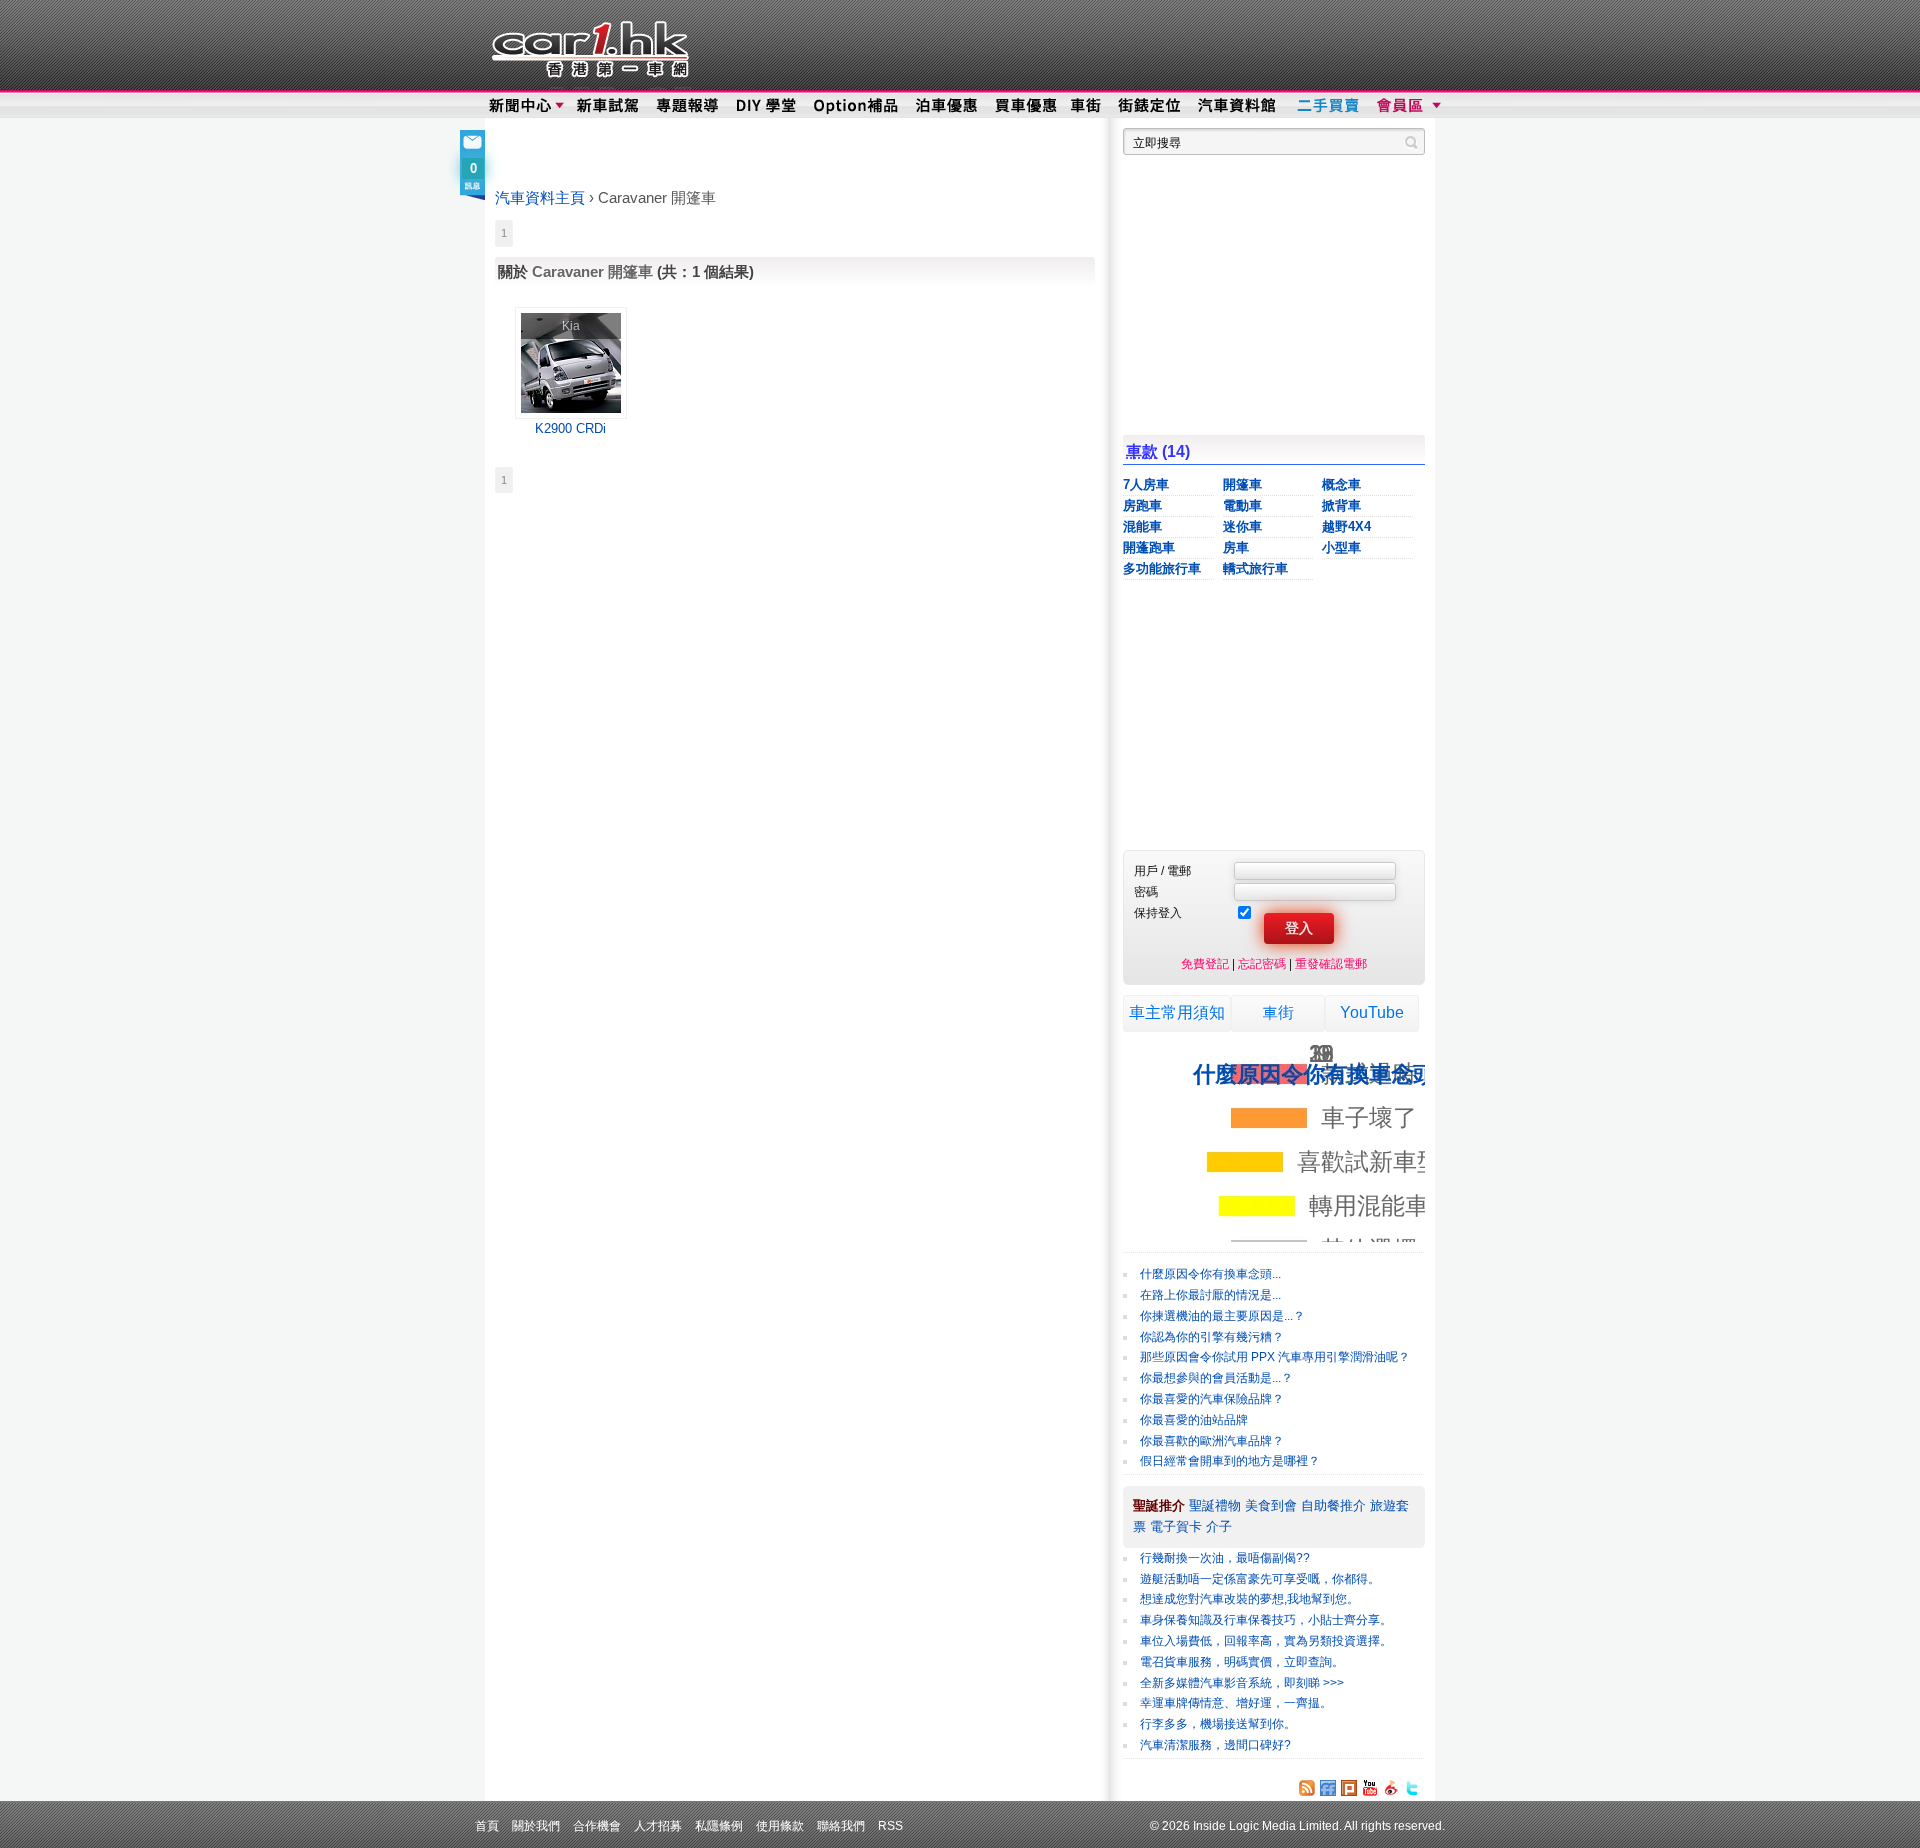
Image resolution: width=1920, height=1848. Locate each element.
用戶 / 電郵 (1162, 870)
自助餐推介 (1333, 1505)
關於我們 (536, 1825)
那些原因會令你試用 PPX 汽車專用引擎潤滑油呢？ (1275, 1357)
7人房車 (1146, 484)
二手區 (1327, 106)
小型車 (1341, 547)
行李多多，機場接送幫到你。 (1218, 1724)
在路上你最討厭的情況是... (1210, 1295)
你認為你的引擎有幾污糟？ (1212, 1337)
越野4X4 (1346, 526)
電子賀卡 (1176, 1526)
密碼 (1146, 891)
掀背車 (1341, 505)
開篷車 (1242, 484)
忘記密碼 (1262, 963)
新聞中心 (520, 106)
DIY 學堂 (767, 106)
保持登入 (1158, 912)
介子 (1219, 1526)
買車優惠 (1025, 106)
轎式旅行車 (1255, 568)
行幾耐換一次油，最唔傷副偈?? (1225, 1558)
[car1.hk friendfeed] (1328, 1788)
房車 (1236, 547)
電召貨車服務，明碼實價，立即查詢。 (1242, 1662)
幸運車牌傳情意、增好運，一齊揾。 (1236, 1703)
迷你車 (1242, 526)
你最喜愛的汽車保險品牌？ (1212, 1399)
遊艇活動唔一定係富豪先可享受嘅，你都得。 (1260, 1579)
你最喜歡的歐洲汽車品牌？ (1212, 1441)
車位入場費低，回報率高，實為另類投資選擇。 (1266, 1641)
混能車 (1142, 526)
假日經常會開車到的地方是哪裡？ (1230, 1461)
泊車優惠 (948, 106)
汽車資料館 (1238, 106)
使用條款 (780, 1825)
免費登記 (1205, 963)
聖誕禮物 (1215, 1505)
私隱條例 (719, 1825)
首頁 (487, 1825)
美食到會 (1271, 1505)
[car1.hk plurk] (1349, 1788)
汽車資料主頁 (540, 198)
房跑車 (1142, 505)
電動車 (1242, 505)
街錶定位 (1148, 106)
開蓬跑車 (1149, 547)
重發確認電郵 (1331, 963)
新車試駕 (609, 106)
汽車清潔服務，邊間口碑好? (1215, 1745)
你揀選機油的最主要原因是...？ (1222, 1316)
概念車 (1341, 484)
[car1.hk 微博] (1391, 1788)
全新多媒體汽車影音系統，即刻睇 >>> (1242, 1683)
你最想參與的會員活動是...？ (1216, 1378)
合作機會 (597, 1825)
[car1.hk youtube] (1370, 1788)
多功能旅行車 (1162, 568)
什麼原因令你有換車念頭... (1210, 1274)
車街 (1086, 106)
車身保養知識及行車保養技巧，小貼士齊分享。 (1266, 1620)
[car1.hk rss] (1307, 1788)
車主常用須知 (1177, 1012)
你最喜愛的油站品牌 (1194, 1420)
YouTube (1372, 1012)
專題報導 (688, 106)
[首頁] (587, 45)
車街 (1278, 1012)
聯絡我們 (841, 1825)
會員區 (1406, 106)
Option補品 (858, 106)
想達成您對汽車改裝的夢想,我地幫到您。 (1249, 1599)
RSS (890, 1825)
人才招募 (658, 1825)
